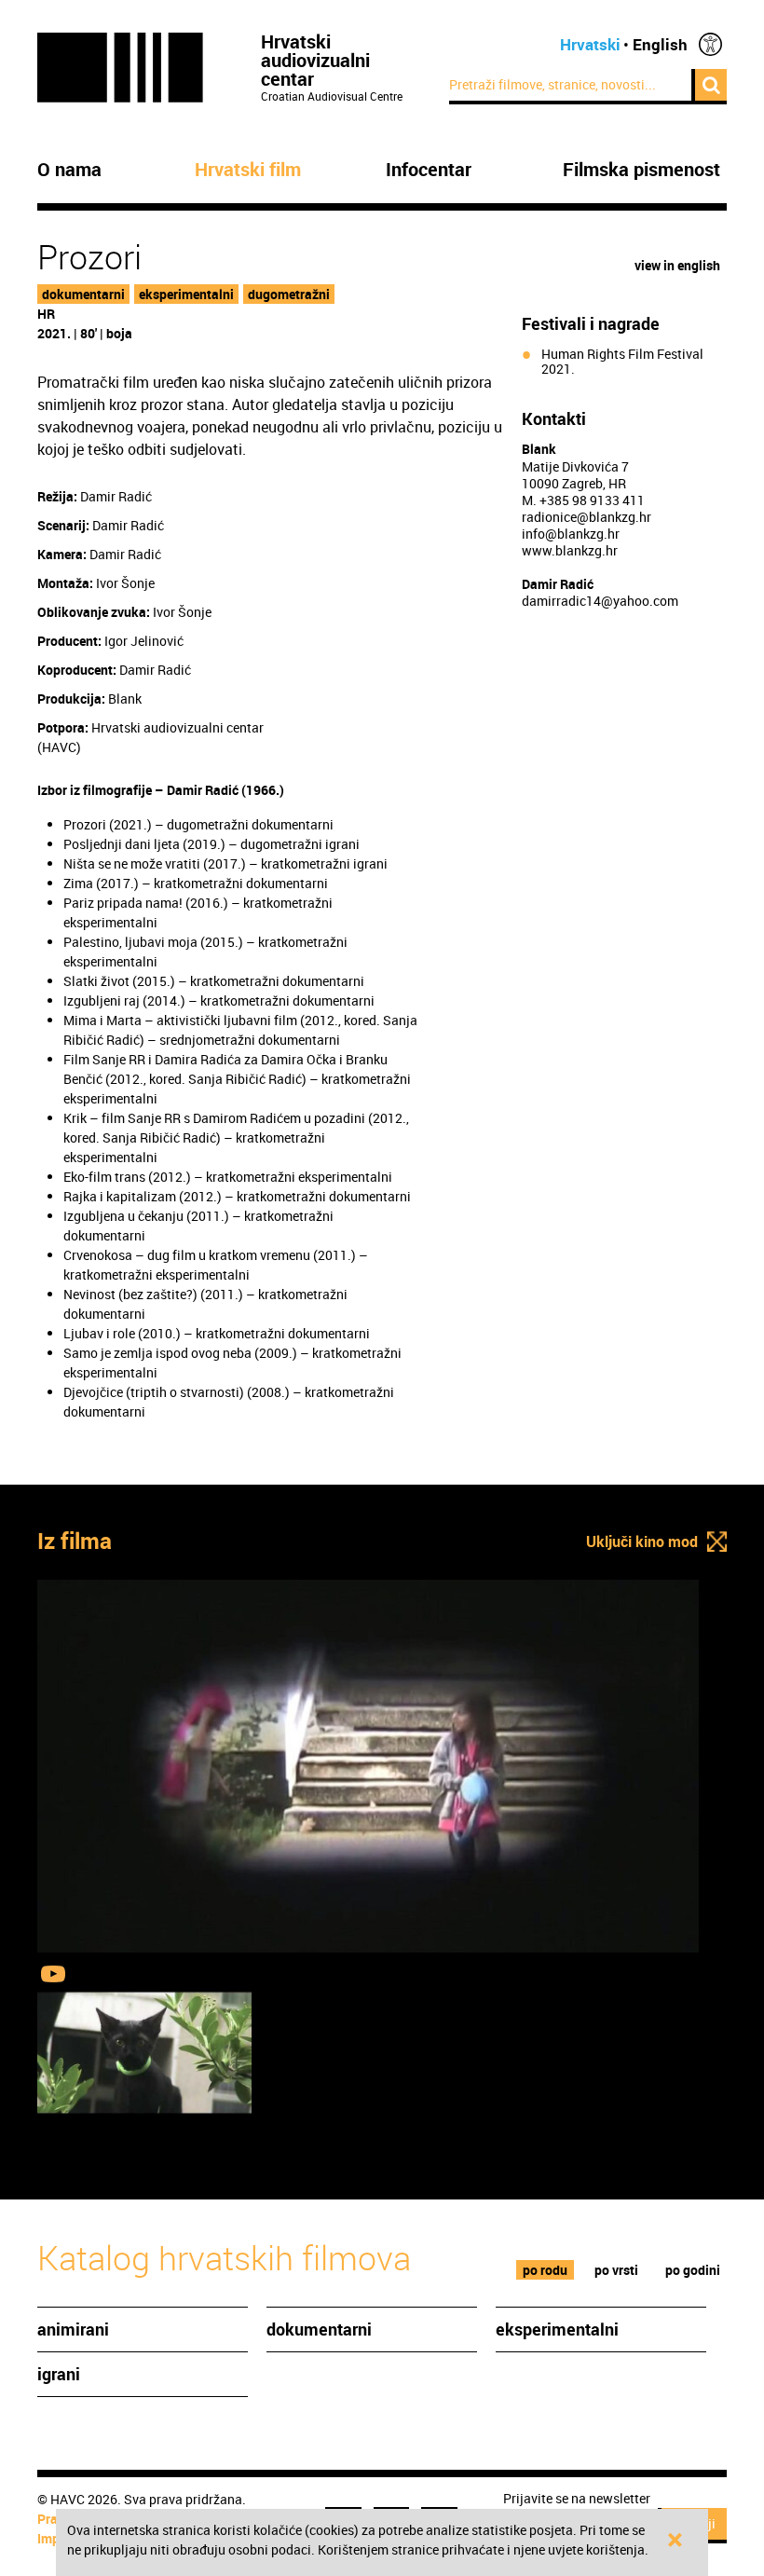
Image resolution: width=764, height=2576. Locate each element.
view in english (677, 265)
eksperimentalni (186, 294)
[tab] (546, 2270)
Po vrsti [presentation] (616, 2270)
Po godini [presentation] (693, 2270)
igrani (59, 2374)
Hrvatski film (248, 170)
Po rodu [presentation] (545, 2270)
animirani (73, 2329)
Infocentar (429, 170)
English (660, 44)
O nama (69, 170)
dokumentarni (83, 294)
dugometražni (289, 294)
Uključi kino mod (642, 1541)
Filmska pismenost (641, 170)
